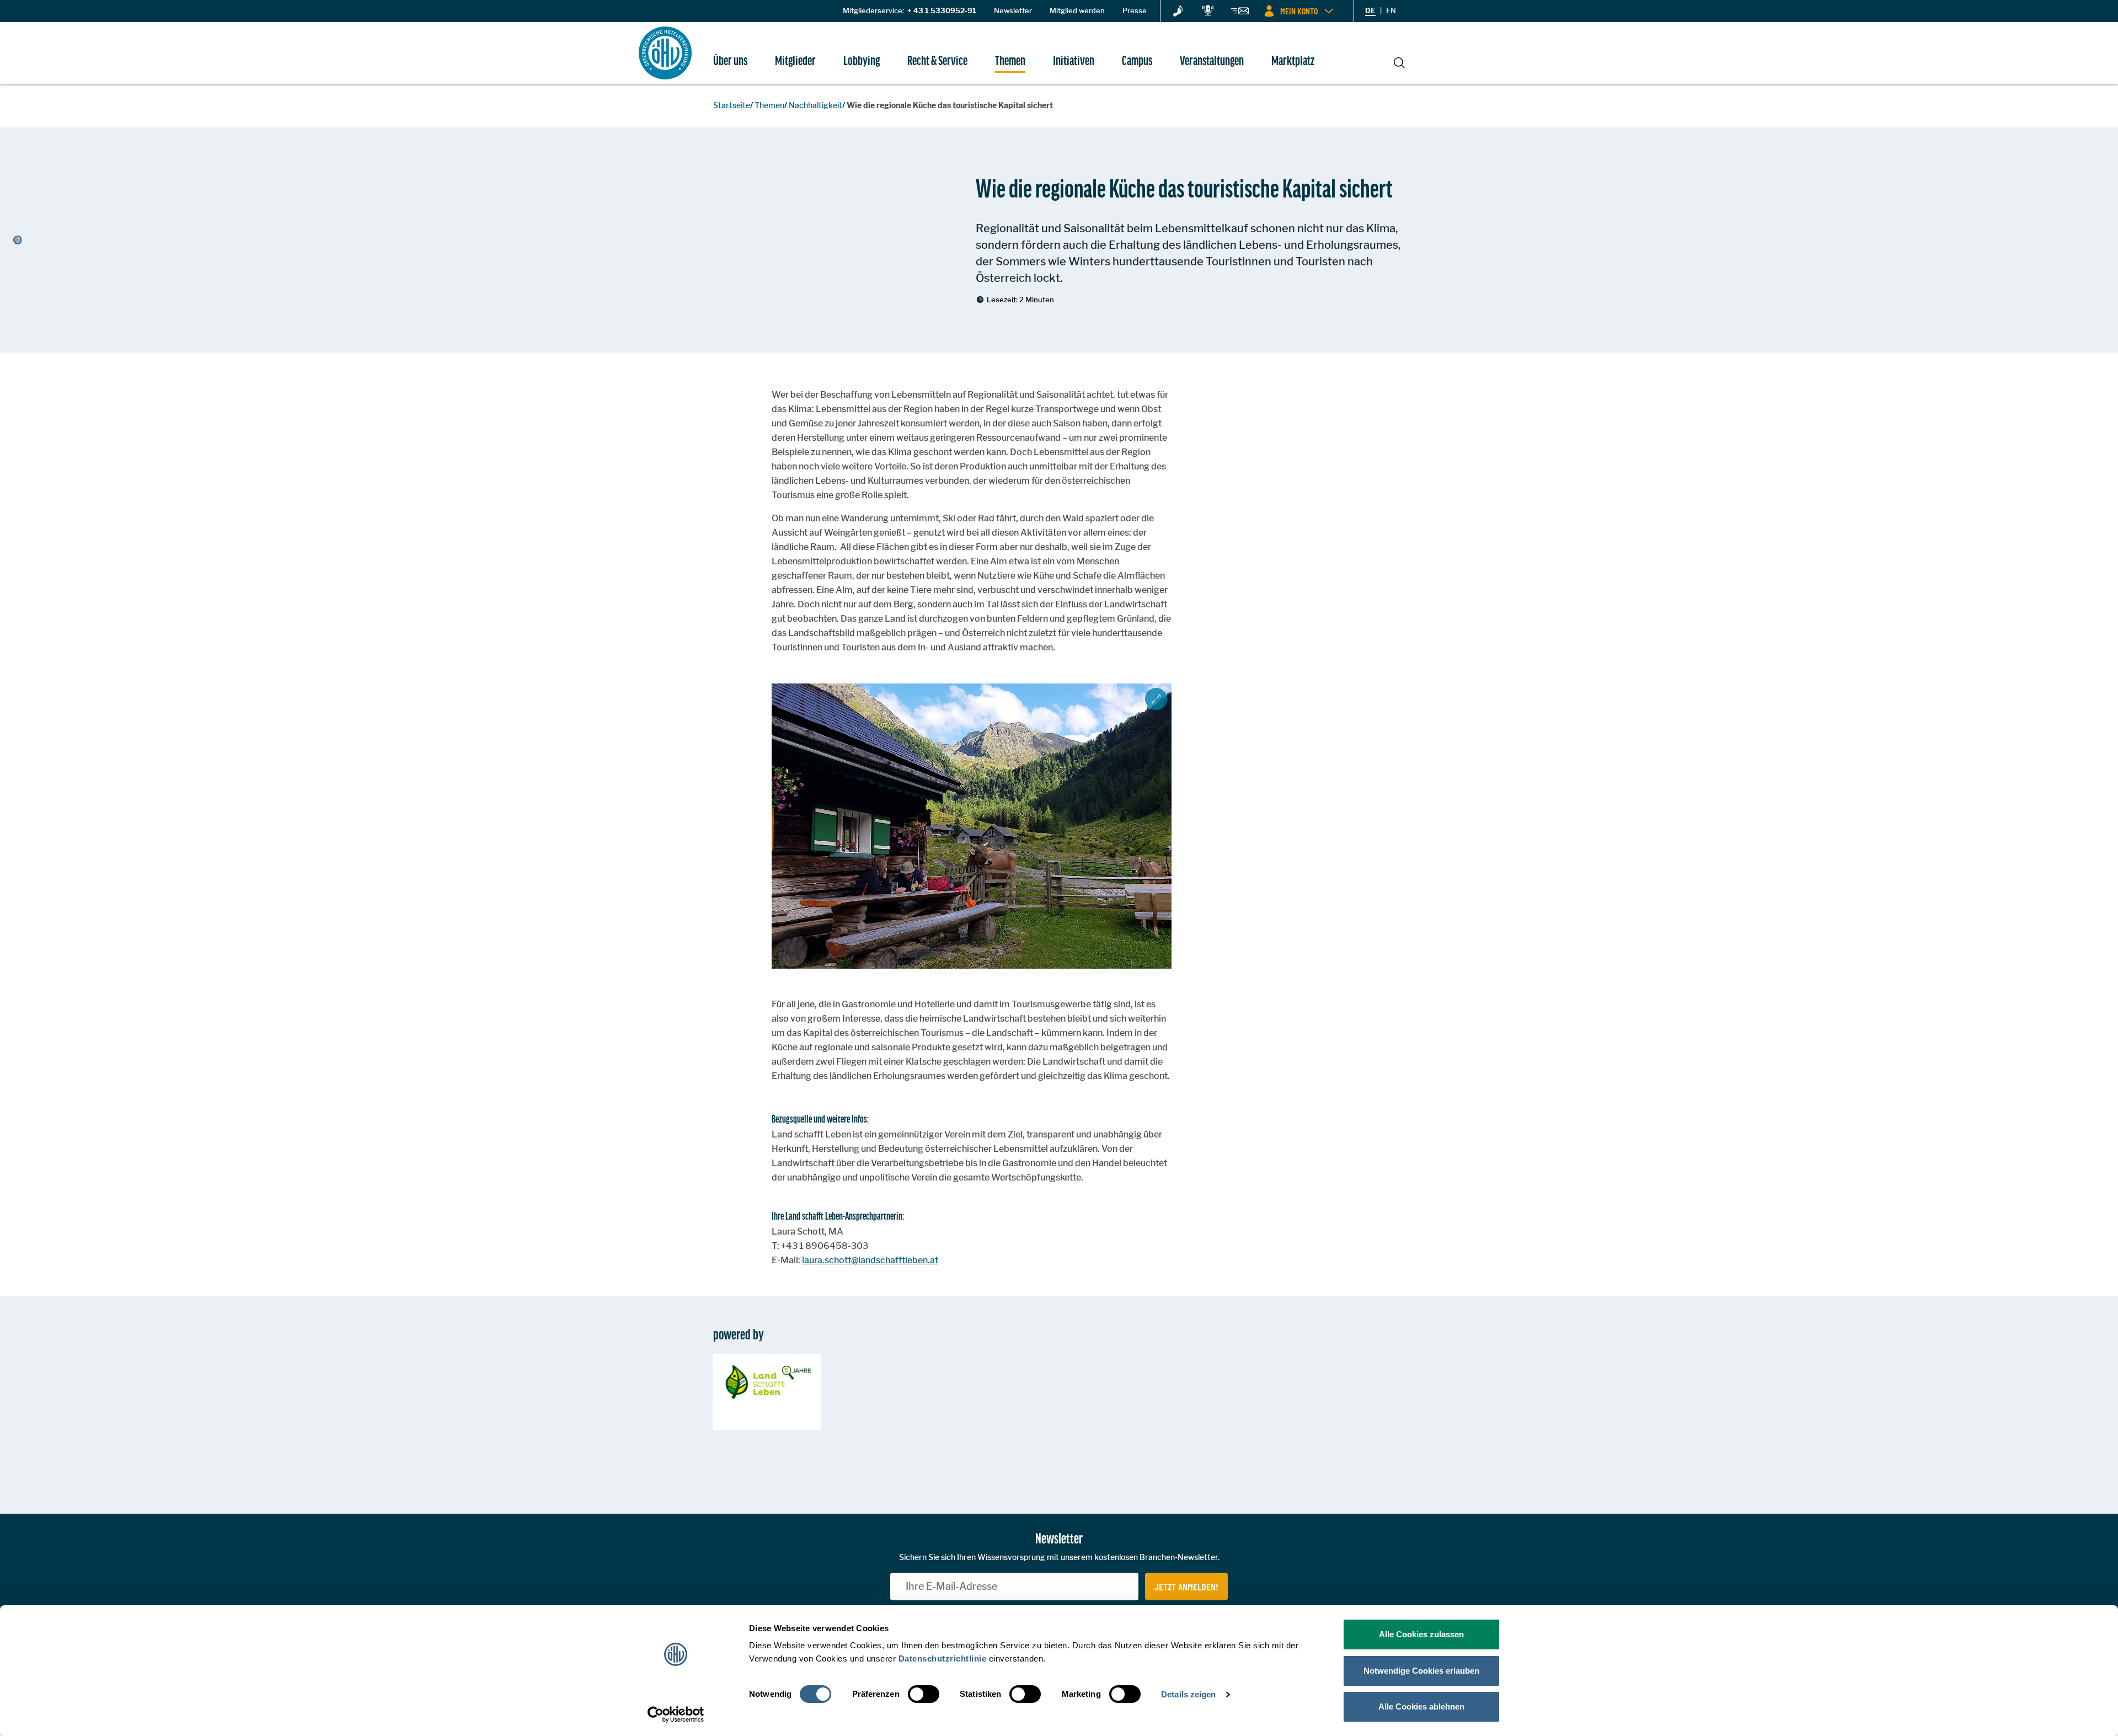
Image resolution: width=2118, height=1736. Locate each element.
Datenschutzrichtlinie (943, 1658)
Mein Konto (1299, 11)
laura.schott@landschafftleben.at (870, 1260)
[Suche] (1399, 61)
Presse (1135, 10)
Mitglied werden (1077, 10)
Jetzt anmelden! (1186, 1587)
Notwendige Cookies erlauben (1421, 1671)
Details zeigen (1188, 1694)
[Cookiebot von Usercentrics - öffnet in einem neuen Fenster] (676, 1714)
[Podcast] (1208, 11)
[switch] (924, 1694)
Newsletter (1013, 10)
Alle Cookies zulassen (1421, 1634)
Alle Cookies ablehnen (1421, 1706)
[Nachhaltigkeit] (1178, 12)
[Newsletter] (1240, 13)
